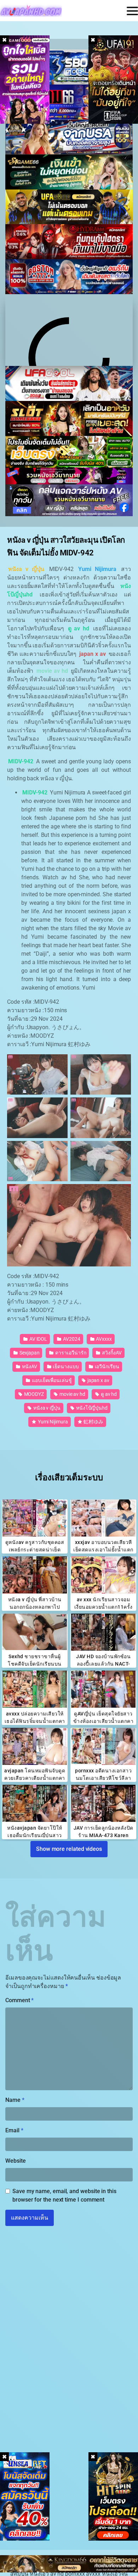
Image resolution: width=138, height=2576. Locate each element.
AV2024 (71, 1339)
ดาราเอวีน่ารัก (70, 1353)
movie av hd (72, 1394)
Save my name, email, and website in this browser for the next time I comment (64, 2195)
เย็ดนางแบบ (65, 1366)
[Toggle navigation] (132, 11)
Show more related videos (69, 1849)
